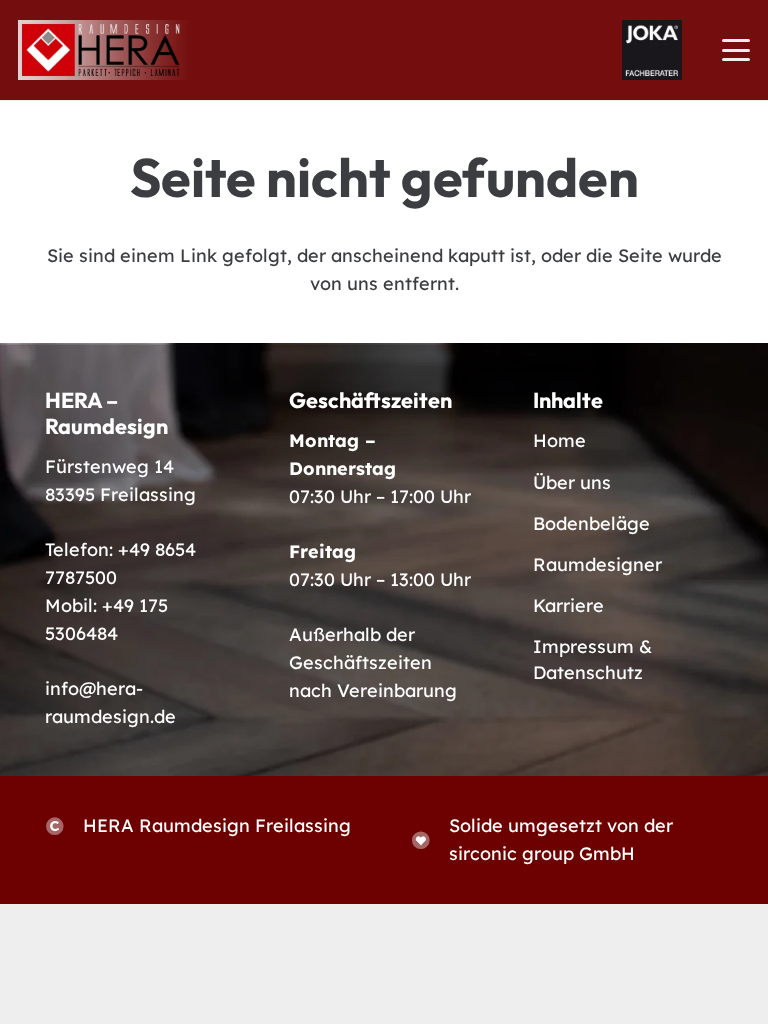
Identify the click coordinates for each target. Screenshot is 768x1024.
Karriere (568, 605)
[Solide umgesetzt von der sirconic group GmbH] (430, 840)
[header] (106, 50)
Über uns (572, 482)
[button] (736, 50)
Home (559, 440)
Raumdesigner (597, 564)
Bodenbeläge (591, 523)
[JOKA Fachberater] (652, 50)
